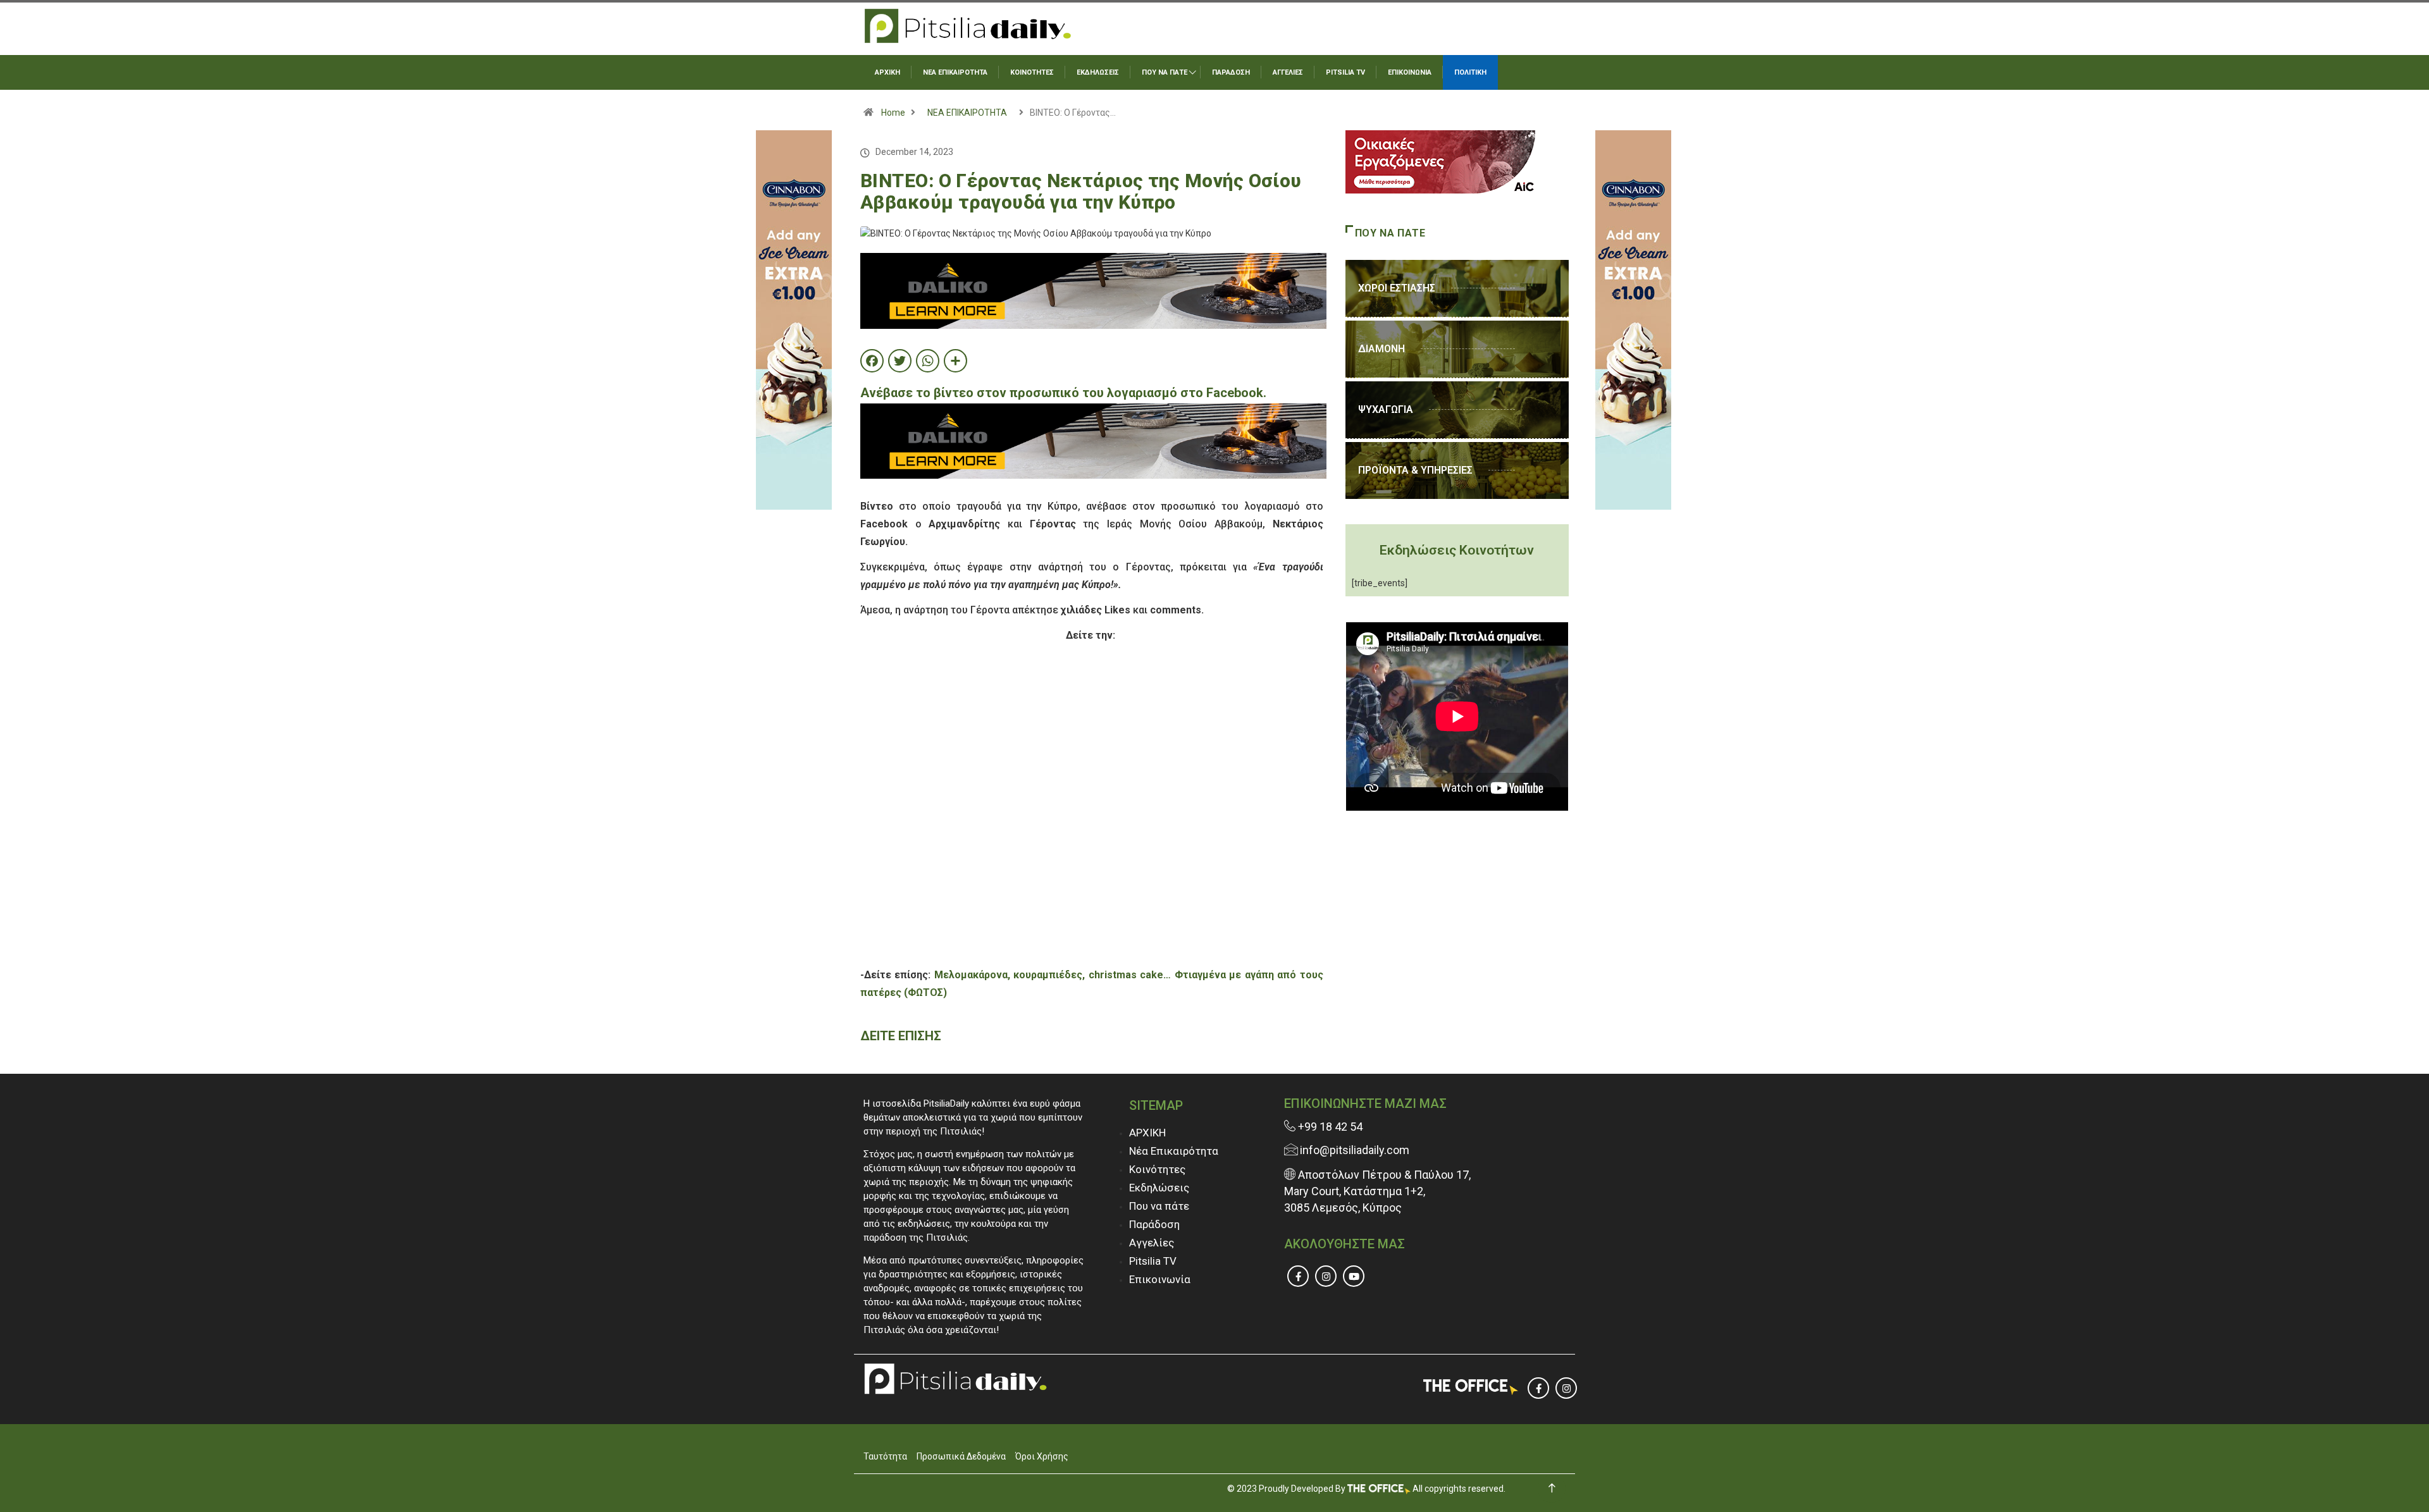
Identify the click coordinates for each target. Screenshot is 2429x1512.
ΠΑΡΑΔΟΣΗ (1231, 72)
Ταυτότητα (885, 1456)
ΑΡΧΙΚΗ (887, 72)
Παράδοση (1154, 1224)
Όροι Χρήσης (1042, 1456)
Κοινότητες (1157, 1169)
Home (893, 113)
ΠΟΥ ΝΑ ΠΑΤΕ (1165, 72)
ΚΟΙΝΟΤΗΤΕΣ (1032, 72)
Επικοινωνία (1160, 1279)
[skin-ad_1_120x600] (794, 319)
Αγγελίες (1152, 1243)
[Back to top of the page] (1552, 1488)
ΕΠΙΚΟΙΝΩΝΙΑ (1410, 72)
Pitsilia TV (1153, 1261)
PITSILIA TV (1345, 72)
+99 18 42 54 (1329, 1127)
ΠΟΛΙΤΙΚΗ (1470, 72)
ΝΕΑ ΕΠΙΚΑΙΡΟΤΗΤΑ (955, 72)
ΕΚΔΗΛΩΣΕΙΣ (1098, 72)
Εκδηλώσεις (1159, 1188)
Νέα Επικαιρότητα (1174, 1151)
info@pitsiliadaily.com (1355, 1150)
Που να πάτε (1159, 1206)
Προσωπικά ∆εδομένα (961, 1456)
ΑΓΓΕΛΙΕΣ (1288, 72)
